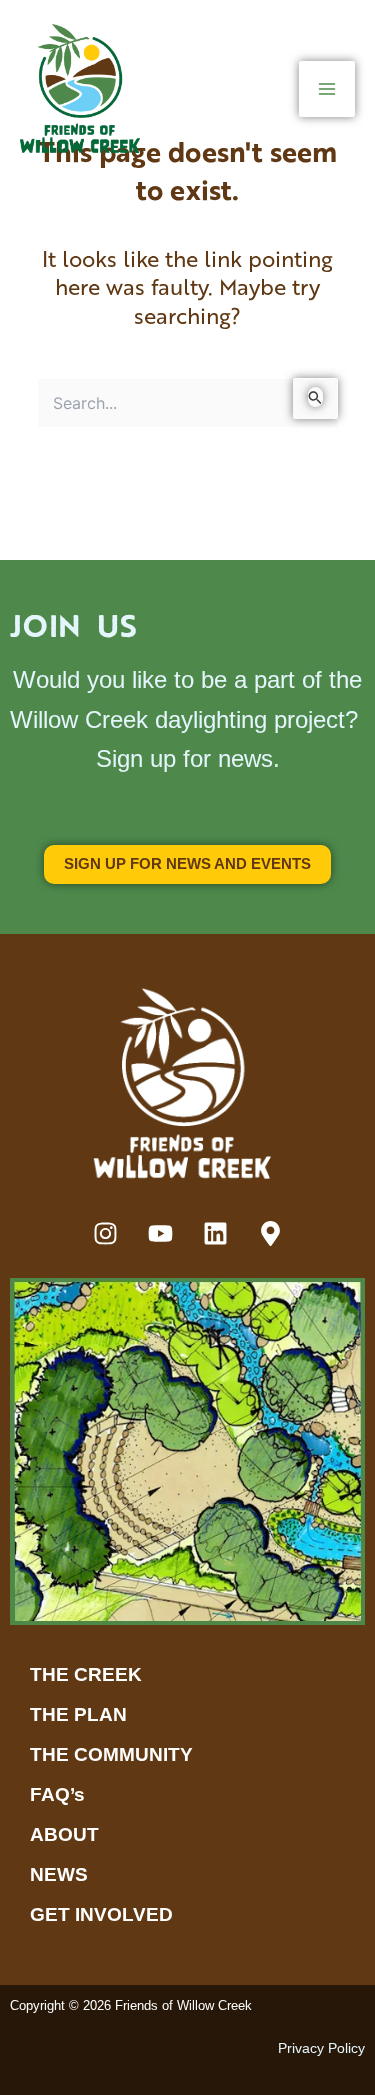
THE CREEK (86, 1674)
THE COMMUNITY (111, 1754)
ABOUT (64, 1834)
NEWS (59, 1874)
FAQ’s (57, 1794)
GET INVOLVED (101, 1914)
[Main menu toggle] (327, 89)
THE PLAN (78, 1714)
